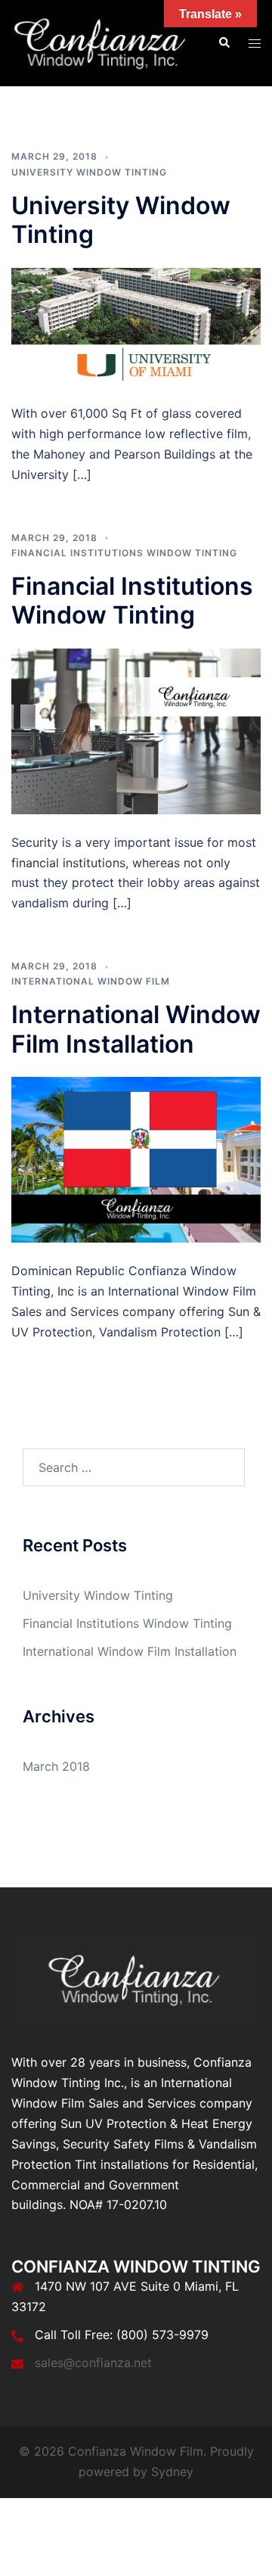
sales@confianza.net (93, 2363)
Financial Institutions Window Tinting (124, 553)
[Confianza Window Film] (103, 42)
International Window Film (91, 981)
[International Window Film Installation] (136, 1159)
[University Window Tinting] (136, 325)
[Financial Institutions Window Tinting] (136, 730)
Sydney (172, 2472)
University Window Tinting (89, 172)
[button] (224, 43)
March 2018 (56, 1766)
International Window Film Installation (136, 1029)
